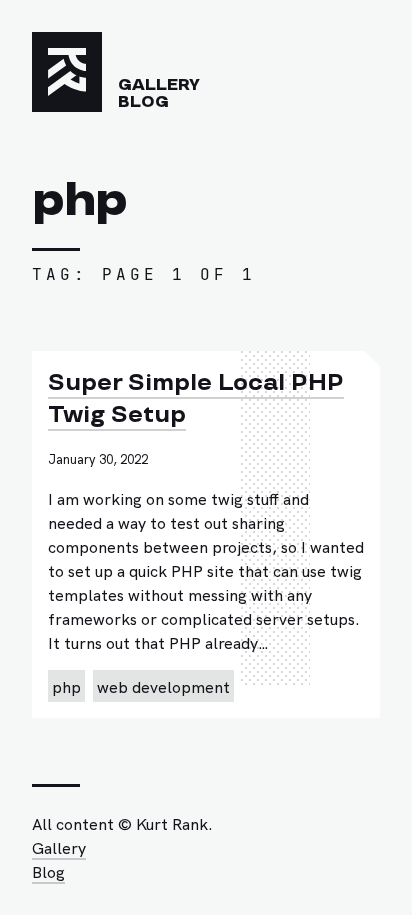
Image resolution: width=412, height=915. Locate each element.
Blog (143, 102)
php (66, 686)
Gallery (159, 85)
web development (163, 686)
